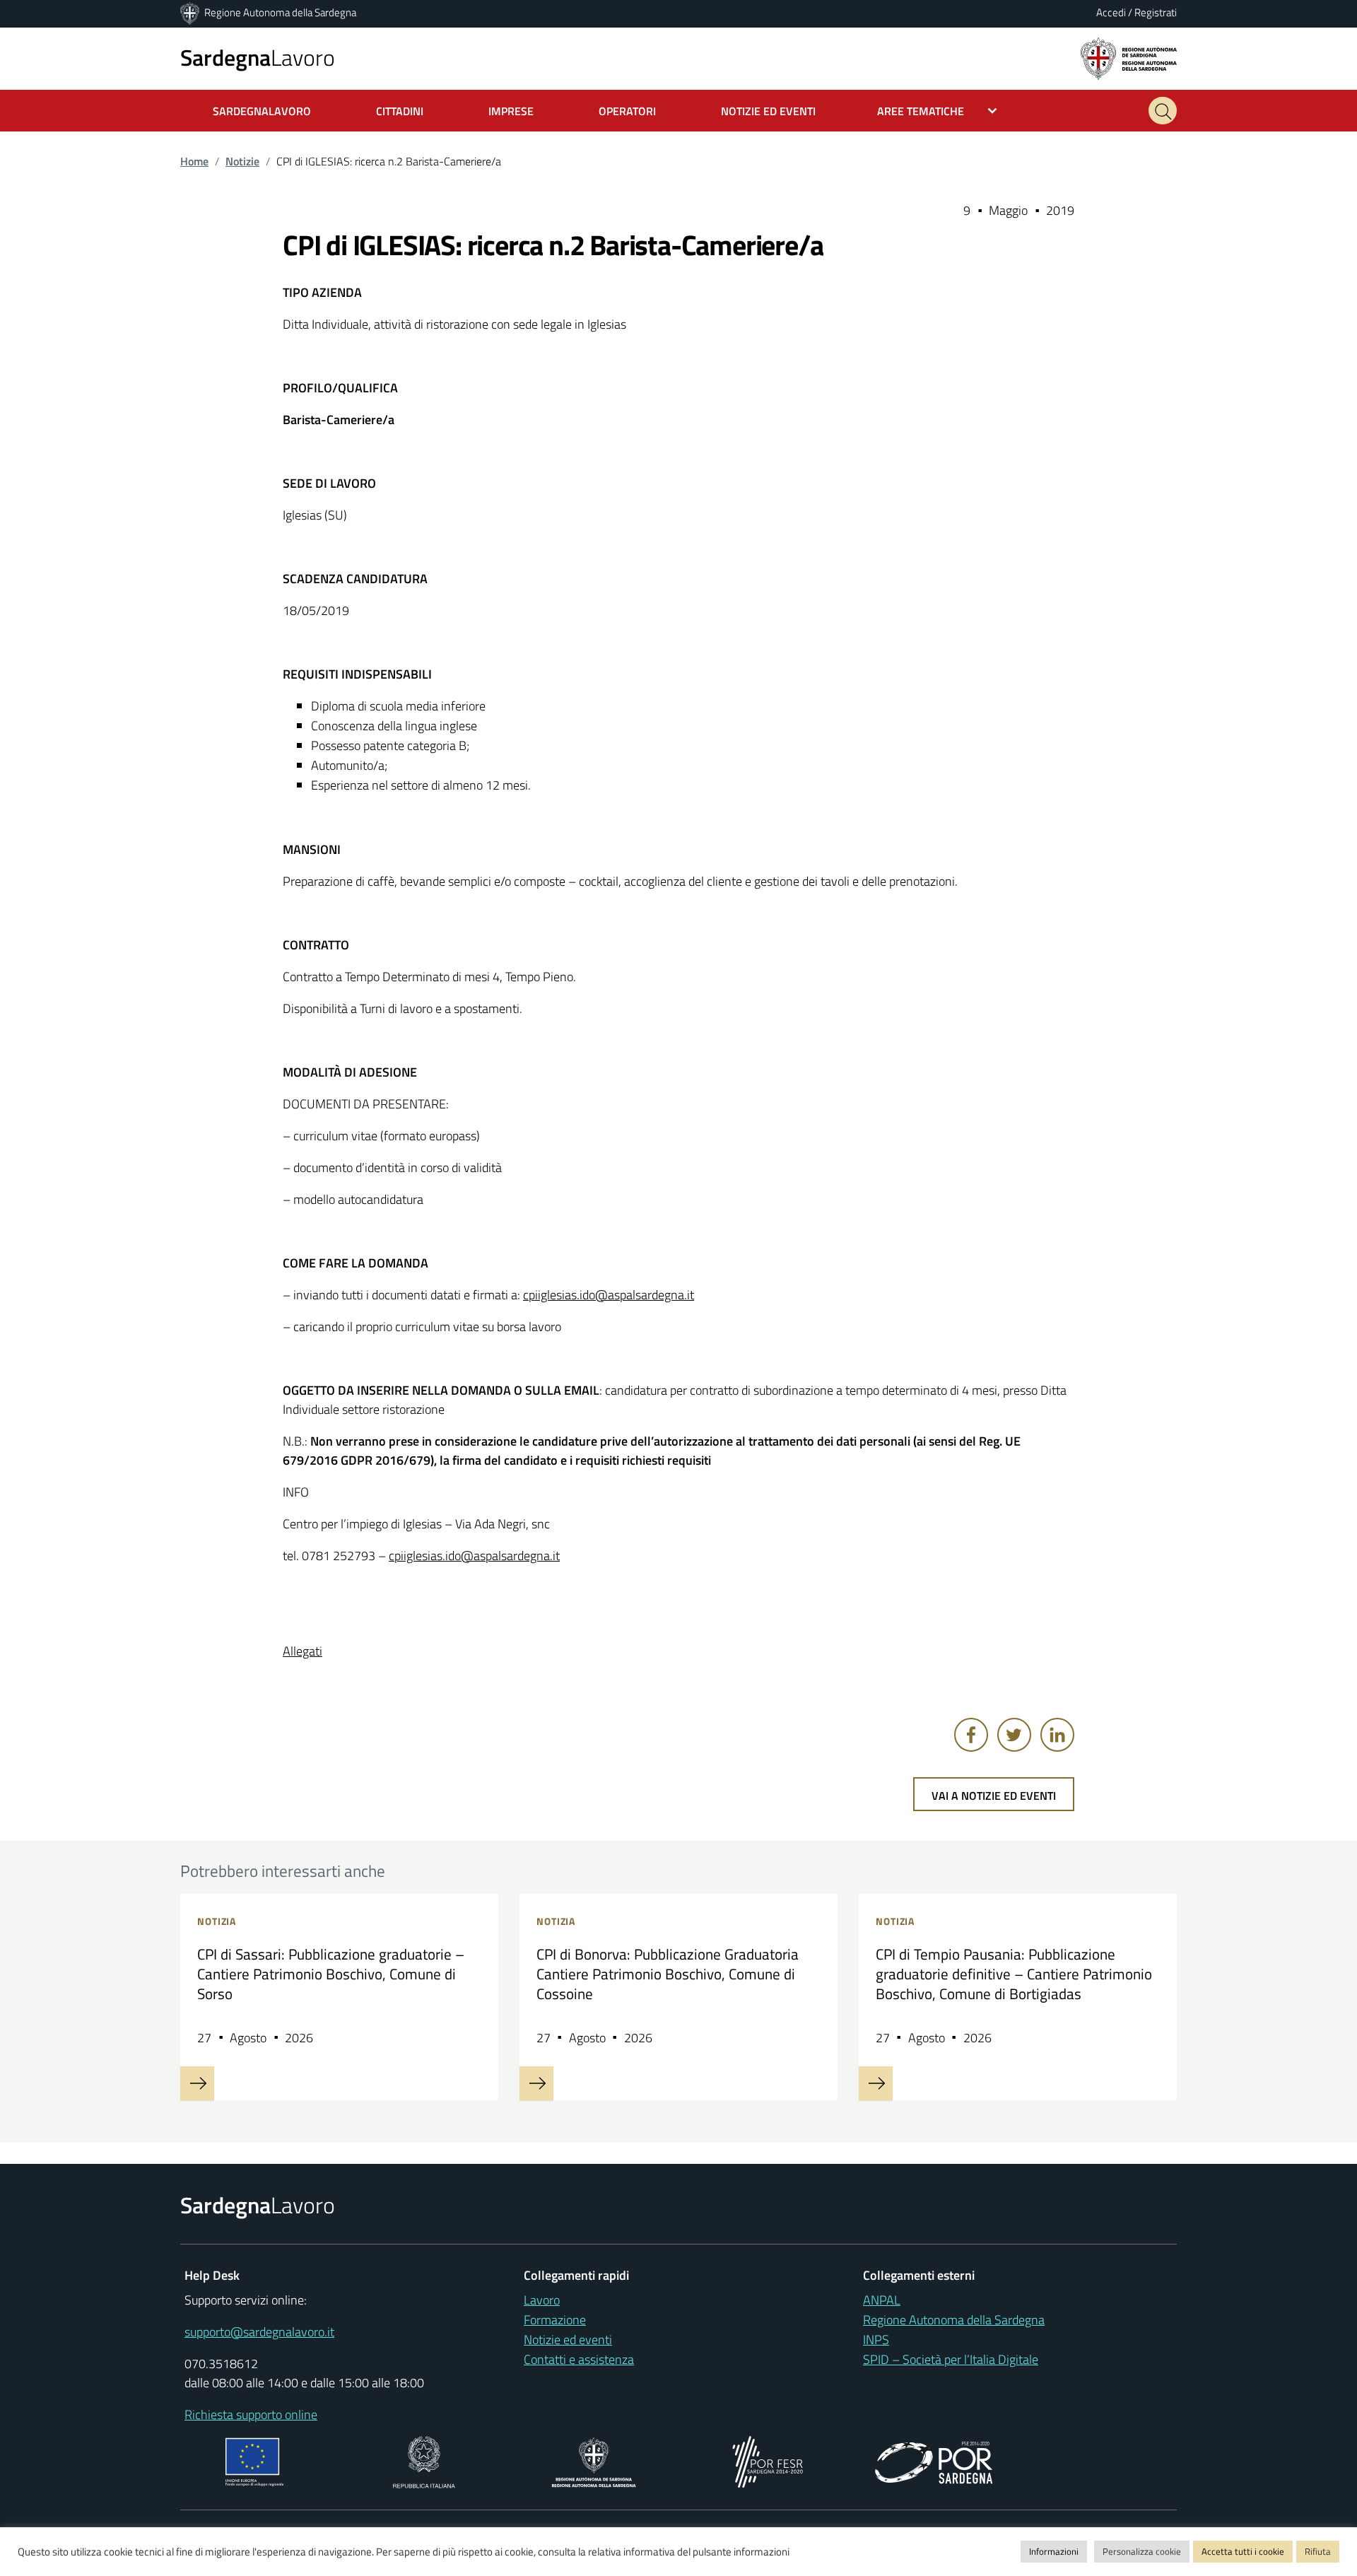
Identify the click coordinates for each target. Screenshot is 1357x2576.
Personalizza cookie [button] (1142, 2551)
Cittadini (400, 111)
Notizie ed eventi (568, 2340)
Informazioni (1054, 2551)
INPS (876, 2340)
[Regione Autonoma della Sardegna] (191, 12)
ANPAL (882, 2300)
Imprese (511, 111)
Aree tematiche (921, 111)
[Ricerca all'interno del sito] (1163, 111)
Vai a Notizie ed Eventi (994, 1796)
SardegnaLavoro (262, 111)
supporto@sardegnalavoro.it (259, 2332)
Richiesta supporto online (251, 2414)
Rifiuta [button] (1318, 2551)
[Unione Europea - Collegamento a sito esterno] (255, 2460)
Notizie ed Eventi (768, 111)
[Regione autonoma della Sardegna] (1129, 58)
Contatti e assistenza (579, 2359)
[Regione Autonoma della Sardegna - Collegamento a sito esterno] (594, 2460)
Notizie (242, 161)
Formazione (555, 2320)
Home (194, 161)
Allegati (302, 1651)
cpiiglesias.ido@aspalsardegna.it (609, 1295)
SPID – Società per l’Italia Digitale (951, 2359)
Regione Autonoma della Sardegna (280, 12)
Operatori (627, 111)
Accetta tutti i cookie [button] (1243, 2551)
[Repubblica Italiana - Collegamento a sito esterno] (424, 2460)
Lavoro (258, 57)
